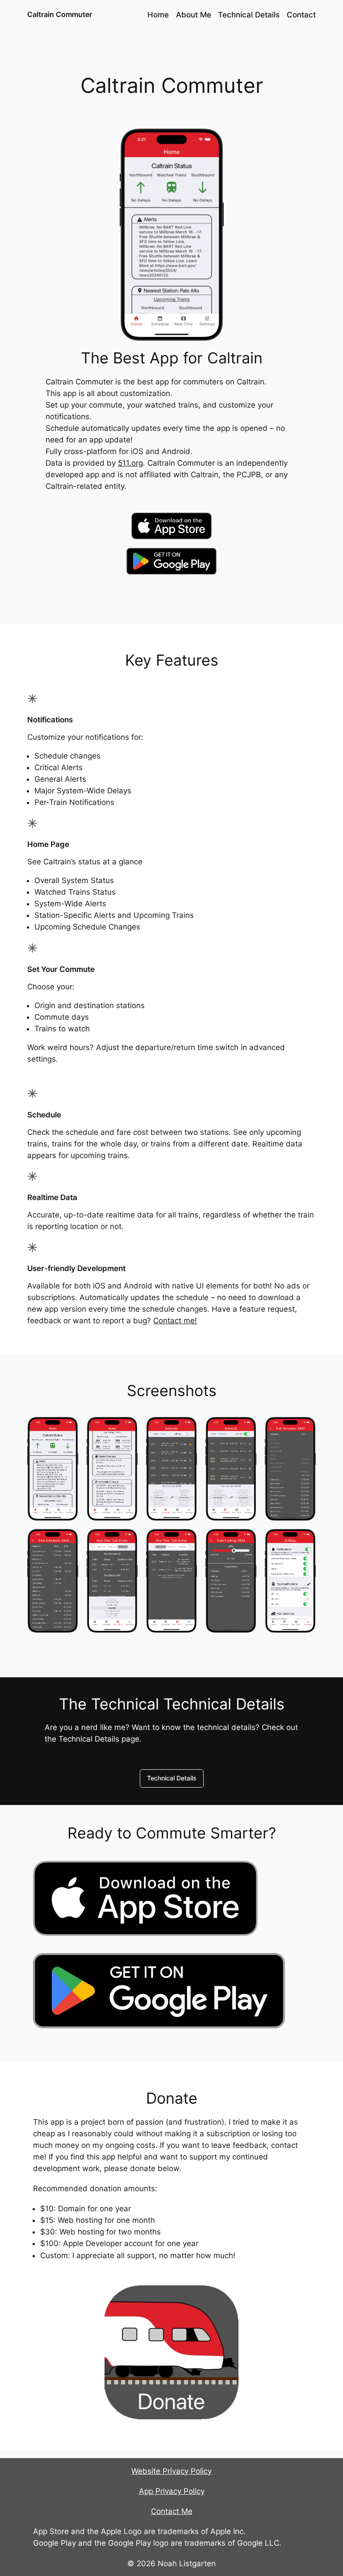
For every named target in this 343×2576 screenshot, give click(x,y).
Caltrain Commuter (60, 14)
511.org (130, 463)
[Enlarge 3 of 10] (185, 1429)
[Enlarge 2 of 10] (126, 1429)
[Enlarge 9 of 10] (245, 1541)
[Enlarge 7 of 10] (126, 1541)
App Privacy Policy (172, 2491)
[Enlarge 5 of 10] (304, 1429)
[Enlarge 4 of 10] (245, 1429)
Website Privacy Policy (171, 2471)
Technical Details (172, 1778)
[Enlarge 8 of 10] (185, 1541)
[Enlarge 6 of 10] (67, 1541)
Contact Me (172, 2511)
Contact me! (175, 1321)
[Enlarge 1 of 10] (67, 1429)
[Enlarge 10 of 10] (304, 1541)
